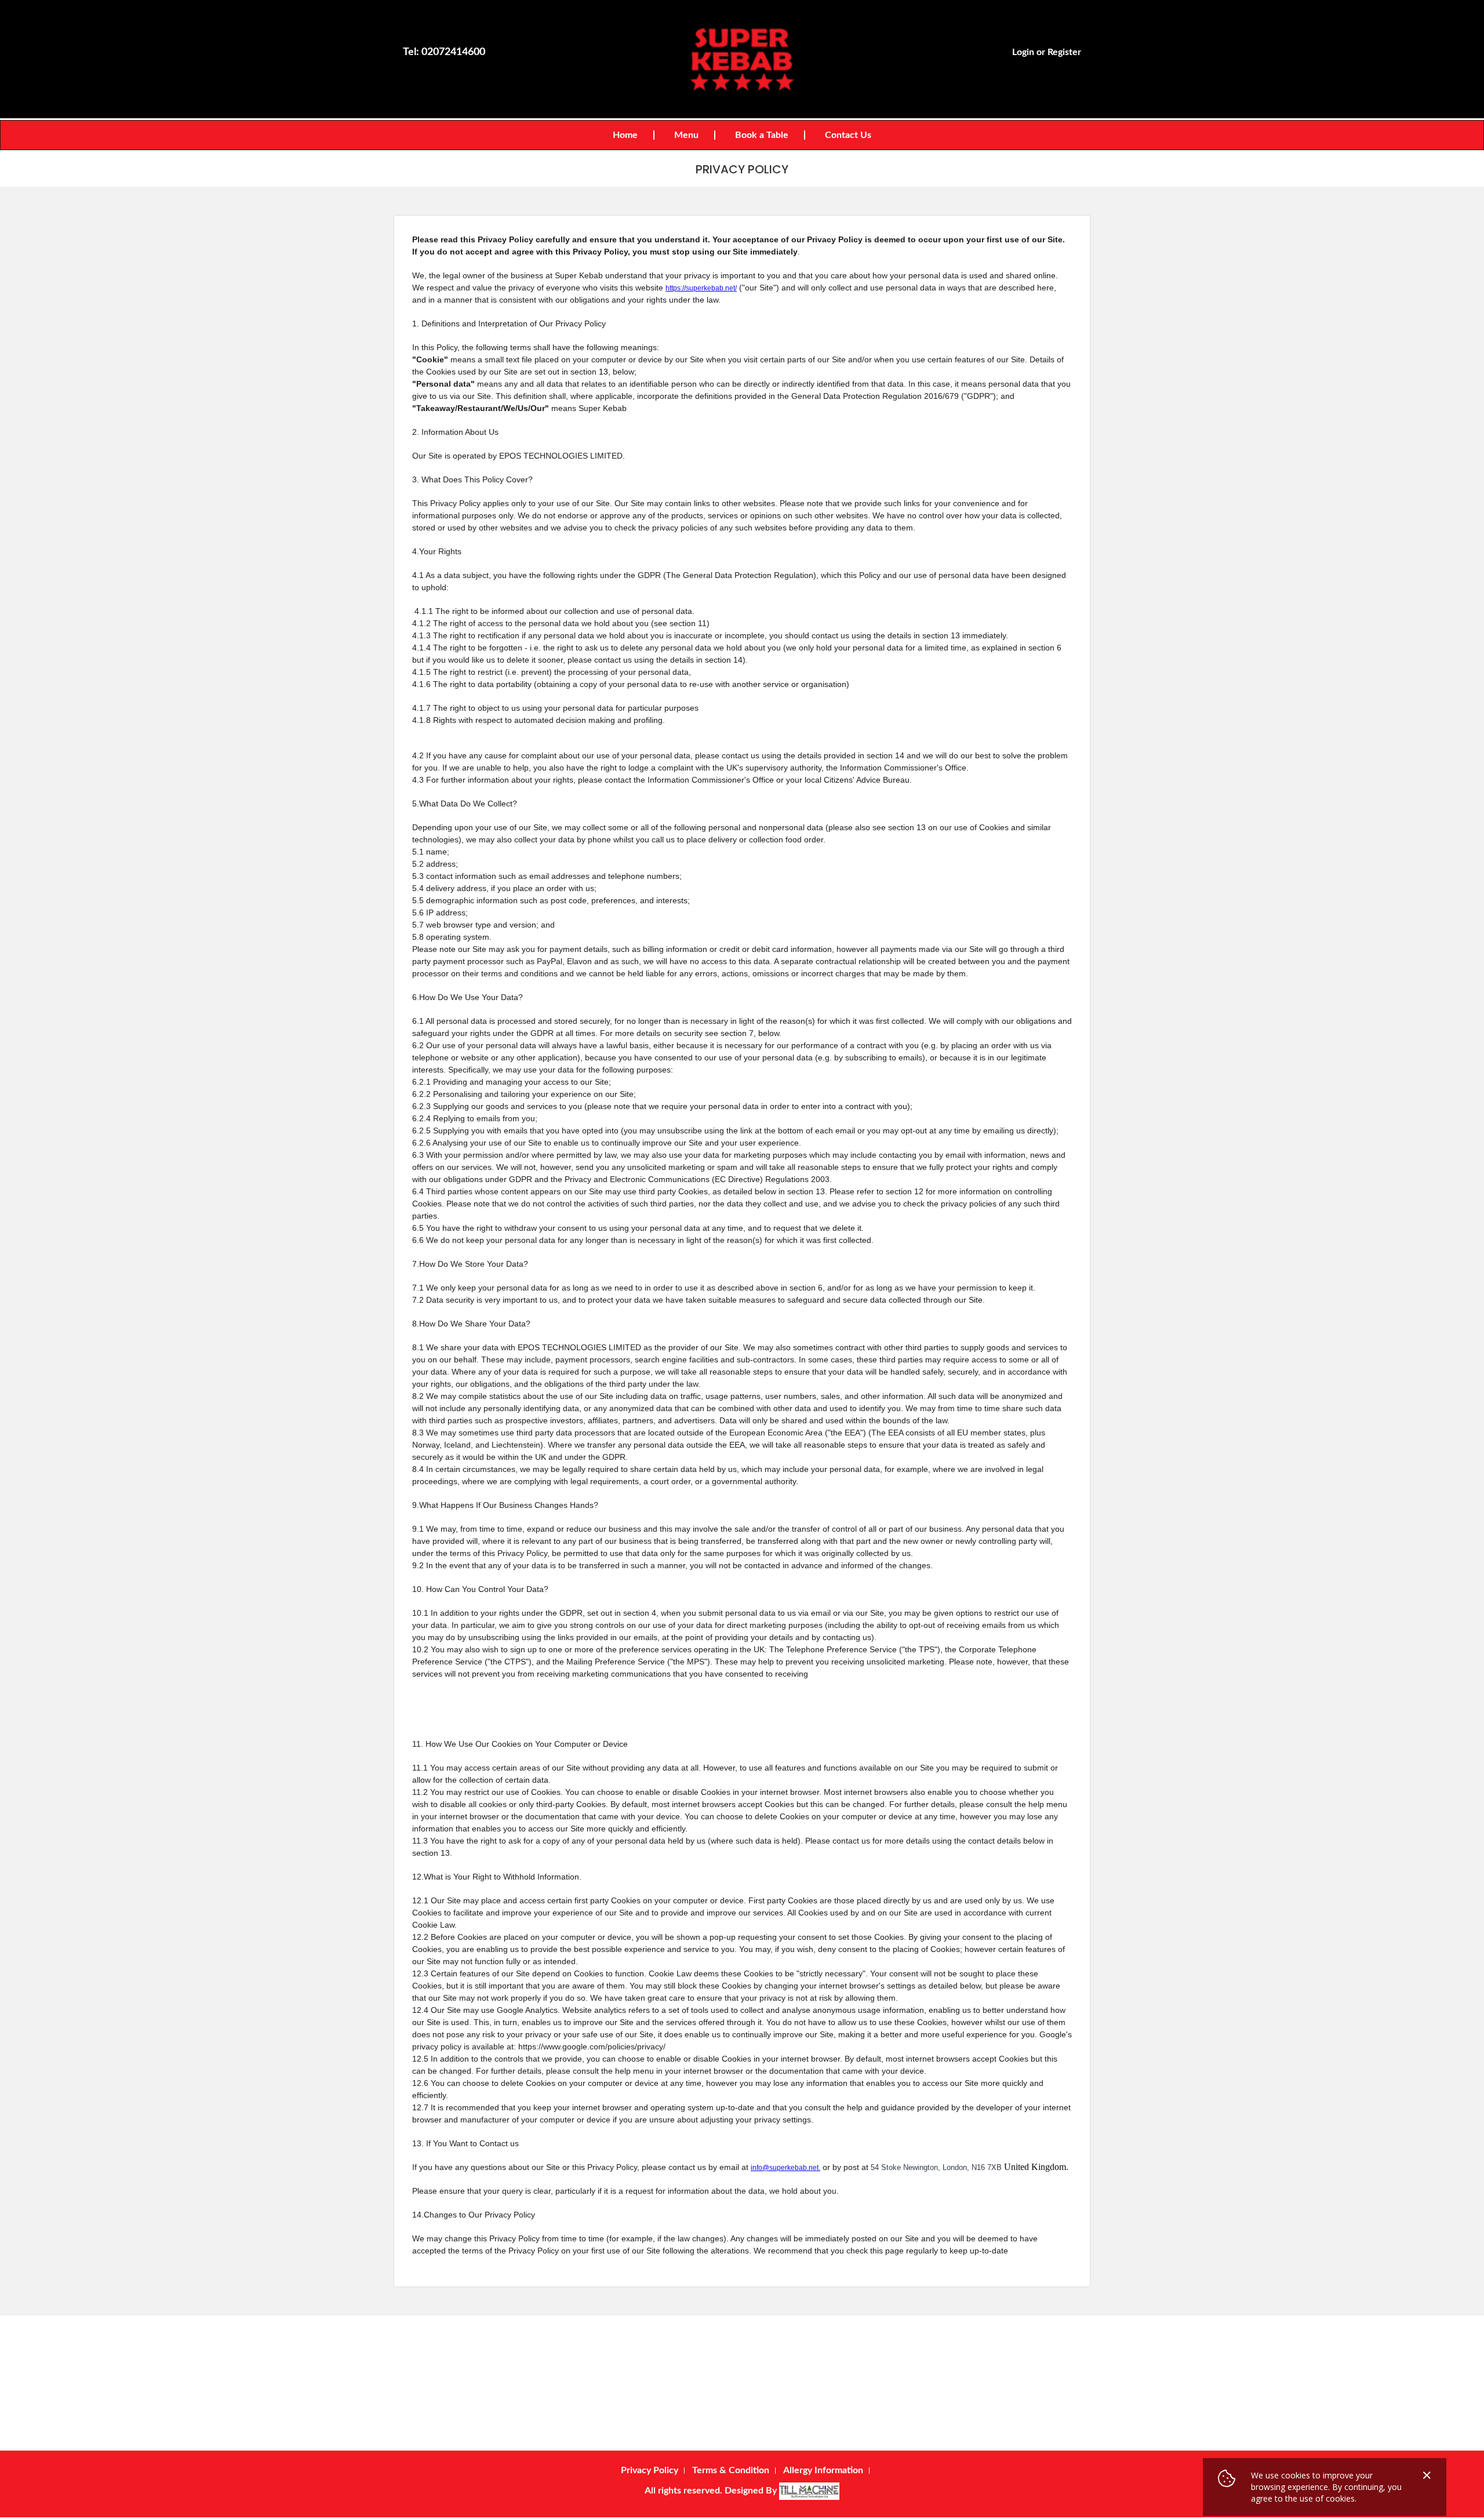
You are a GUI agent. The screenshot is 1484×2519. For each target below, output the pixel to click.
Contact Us (848, 135)
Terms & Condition (731, 2470)
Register (1064, 52)
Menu (686, 135)
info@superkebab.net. (785, 2168)
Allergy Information (823, 2470)
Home (625, 135)
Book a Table (762, 135)
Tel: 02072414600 (444, 52)
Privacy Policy (650, 2470)
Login (1023, 52)
